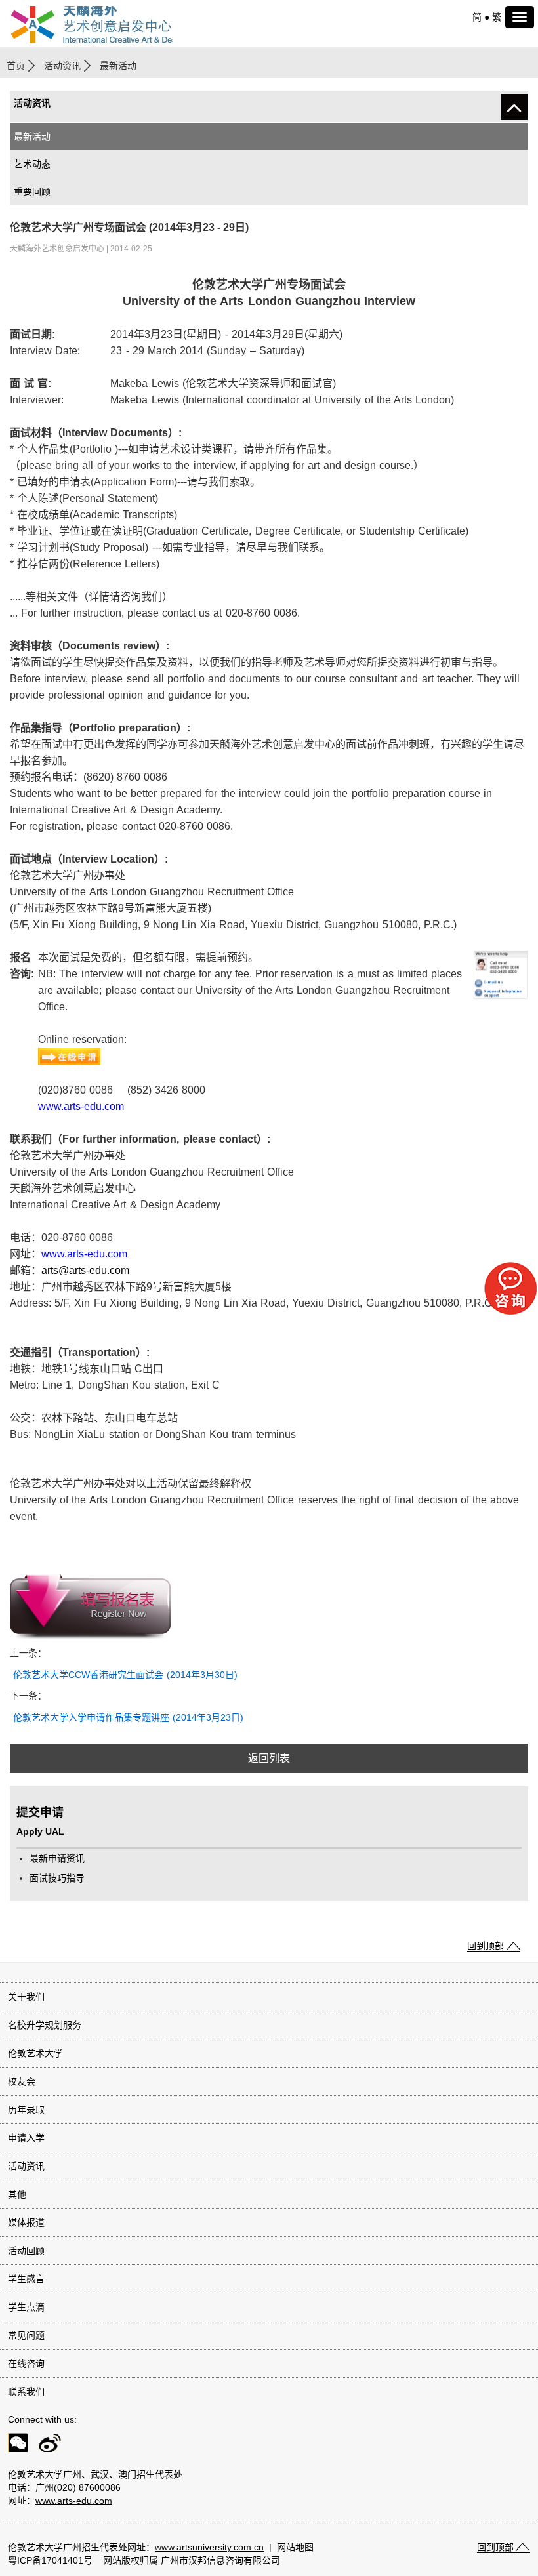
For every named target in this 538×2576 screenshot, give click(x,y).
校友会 (22, 2081)
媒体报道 (26, 2222)
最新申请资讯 (57, 1858)
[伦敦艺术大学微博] (46, 2445)
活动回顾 (26, 2251)
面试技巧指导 (57, 1878)
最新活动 (32, 136)
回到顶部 (486, 1946)
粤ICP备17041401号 (50, 2560)
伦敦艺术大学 (35, 2053)
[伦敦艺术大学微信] (14, 2445)
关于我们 (26, 1997)
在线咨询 (26, 2363)
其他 (17, 2194)
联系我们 (26, 2392)
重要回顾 (32, 192)
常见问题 (26, 2335)
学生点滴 (26, 2307)
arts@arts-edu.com (85, 1270)
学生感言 (26, 2279)
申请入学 (26, 2138)
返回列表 (269, 1758)
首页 (16, 66)
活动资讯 (62, 66)
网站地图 (295, 2547)
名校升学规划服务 (45, 2025)
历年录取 (26, 2110)
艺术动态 (32, 164)
